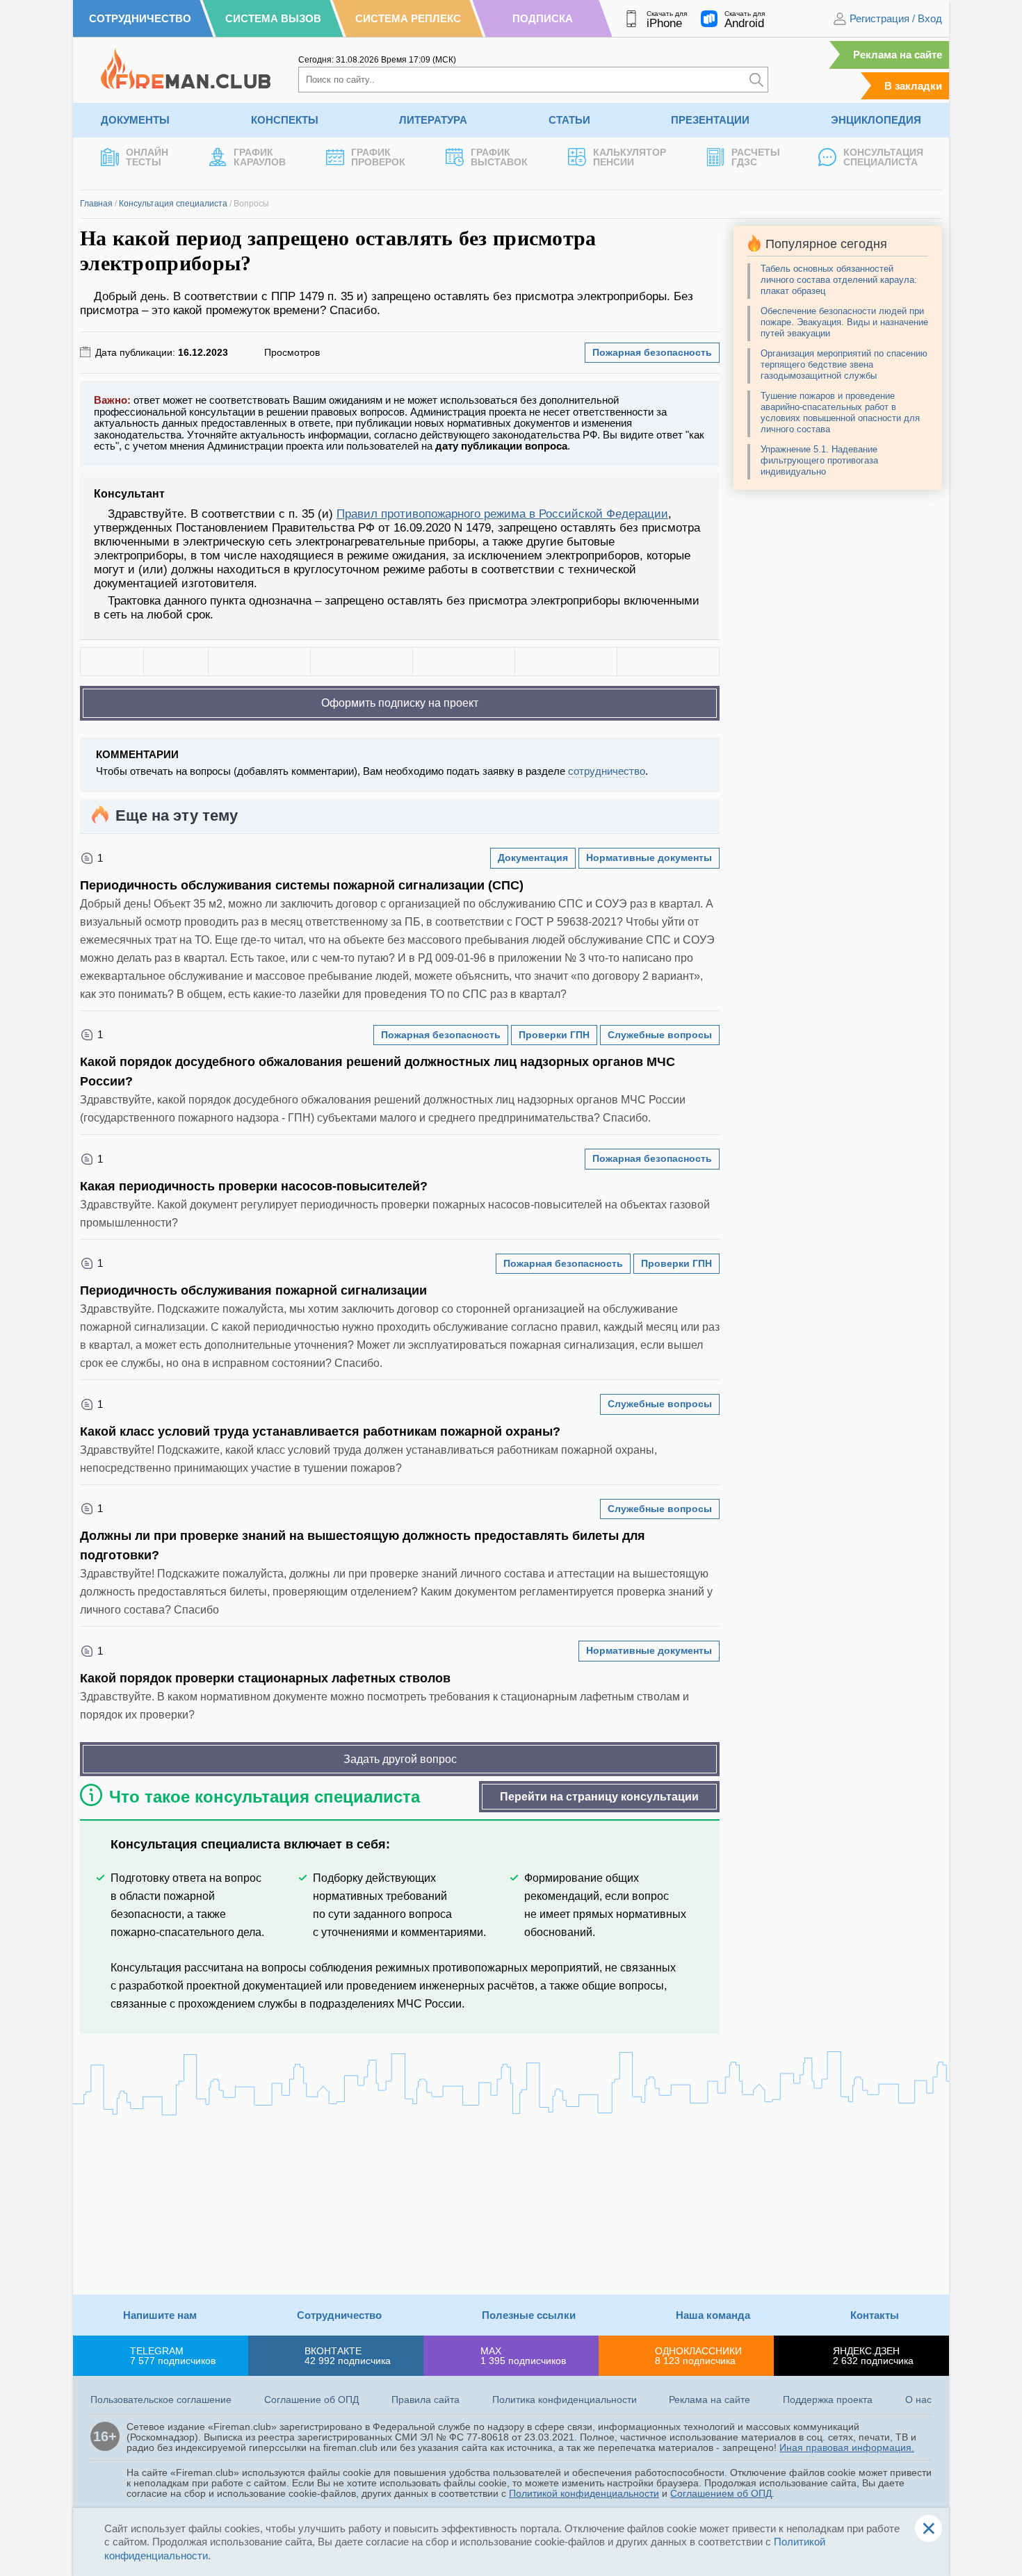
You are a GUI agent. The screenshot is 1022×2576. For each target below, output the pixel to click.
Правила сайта (425, 2399)
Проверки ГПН (554, 1035)
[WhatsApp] (464, 662)
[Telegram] (566, 662)
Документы (135, 120)
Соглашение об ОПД (311, 2399)
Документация (533, 858)
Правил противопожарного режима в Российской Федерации (502, 514)
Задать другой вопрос (400, 1759)
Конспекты (285, 120)
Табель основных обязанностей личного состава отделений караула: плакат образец (839, 280)
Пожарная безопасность (652, 352)
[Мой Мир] (668, 662)
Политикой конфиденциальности (584, 2493)
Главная (96, 204)
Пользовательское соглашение (161, 2399)
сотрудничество (607, 771)
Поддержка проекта (828, 2399)
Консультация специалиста (173, 204)
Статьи (569, 120)
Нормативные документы (649, 858)
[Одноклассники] (362, 662)
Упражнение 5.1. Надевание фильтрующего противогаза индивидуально (819, 460)
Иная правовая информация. (847, 2447)
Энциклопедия (876, 120)
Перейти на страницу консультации (599, 1797)
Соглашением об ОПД (721, 2493)
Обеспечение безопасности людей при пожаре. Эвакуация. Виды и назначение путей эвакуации (844, 322)
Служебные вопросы (660, 1035)
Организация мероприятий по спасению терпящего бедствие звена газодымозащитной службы (844, 364)
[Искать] (756, 80)
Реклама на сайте (898, 55)
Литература (433, 120)
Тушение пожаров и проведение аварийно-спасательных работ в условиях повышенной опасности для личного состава (840, 412)
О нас (918, 2399)
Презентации (710, 120)
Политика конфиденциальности (565, 2399)
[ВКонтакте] (259, 662)
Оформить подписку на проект (400, 703)
